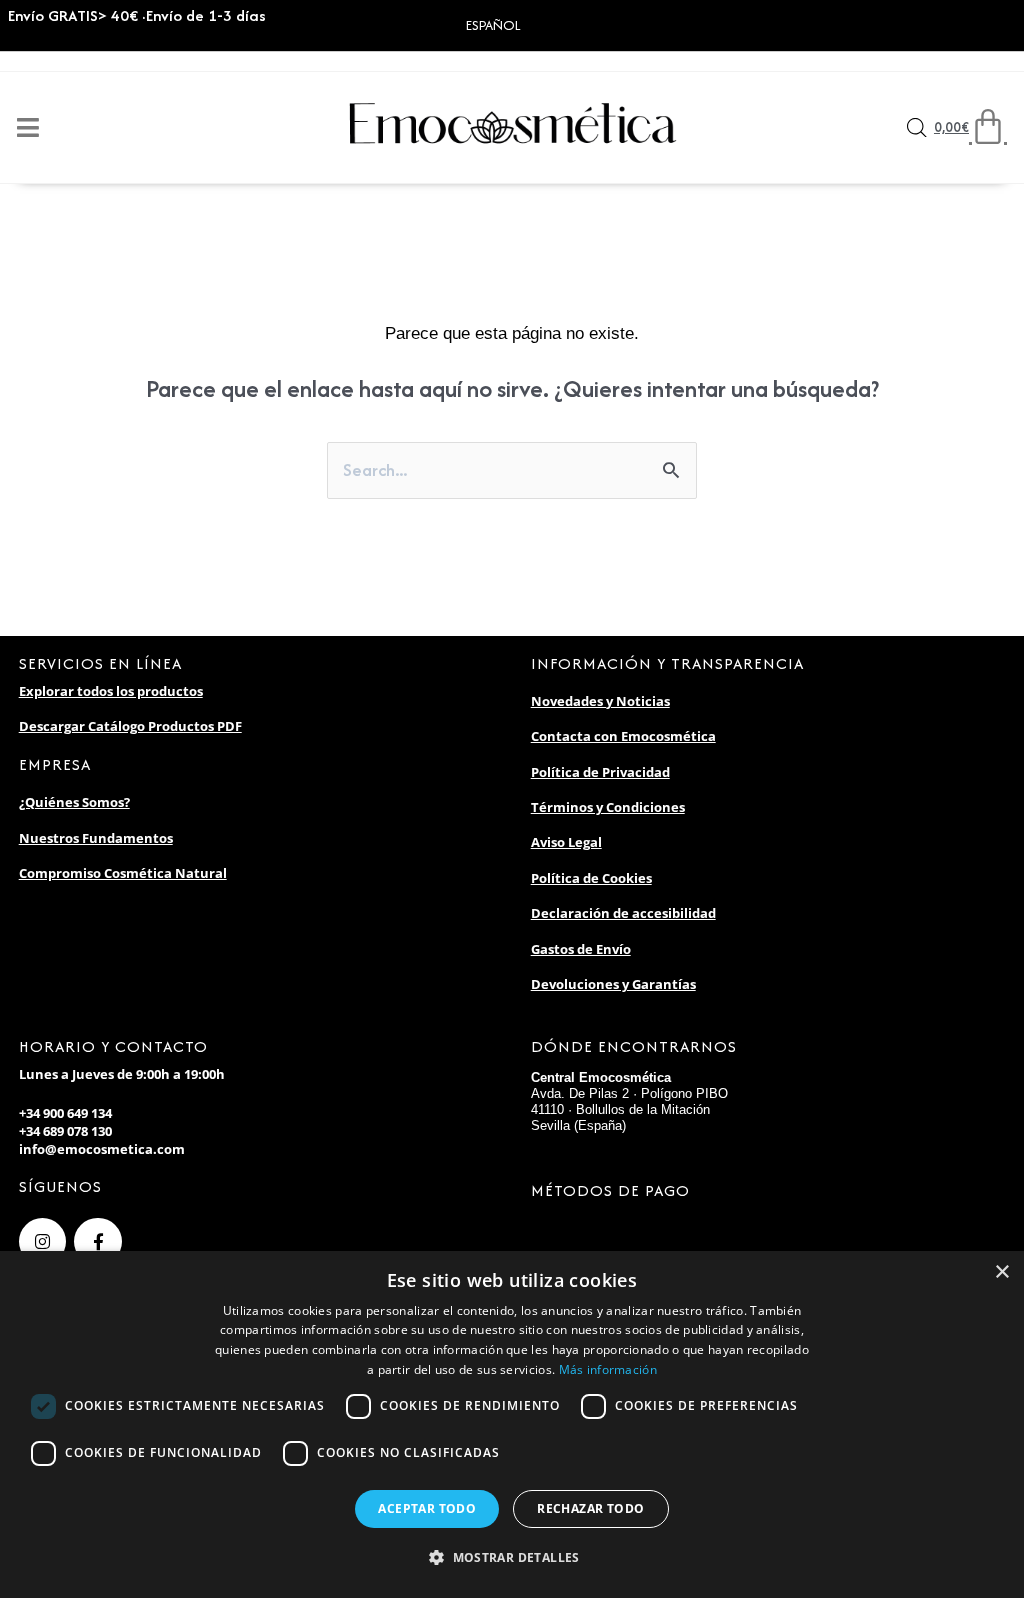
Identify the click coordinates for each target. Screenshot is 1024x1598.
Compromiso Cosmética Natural (123, 873)
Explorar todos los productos (111, 691)
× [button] (1001, 1272)
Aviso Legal (566, 842)
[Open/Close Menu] (27, 127)
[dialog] (512, 1424)
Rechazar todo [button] (590, 1508)
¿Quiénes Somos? (74, 802)
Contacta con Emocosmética (623, 736)
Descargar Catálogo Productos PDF (130, 726)
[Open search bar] (917, 128)
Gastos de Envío (581, 949)
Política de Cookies (591, 878)
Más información (608, 1369)
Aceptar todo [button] (427, 1508)
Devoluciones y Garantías (613, 984)
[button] (512, 1558)
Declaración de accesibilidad (623, 913)
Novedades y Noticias (600, 701)
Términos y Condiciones (608, 807)
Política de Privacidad (600, 772)
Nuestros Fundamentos (96, 838)
